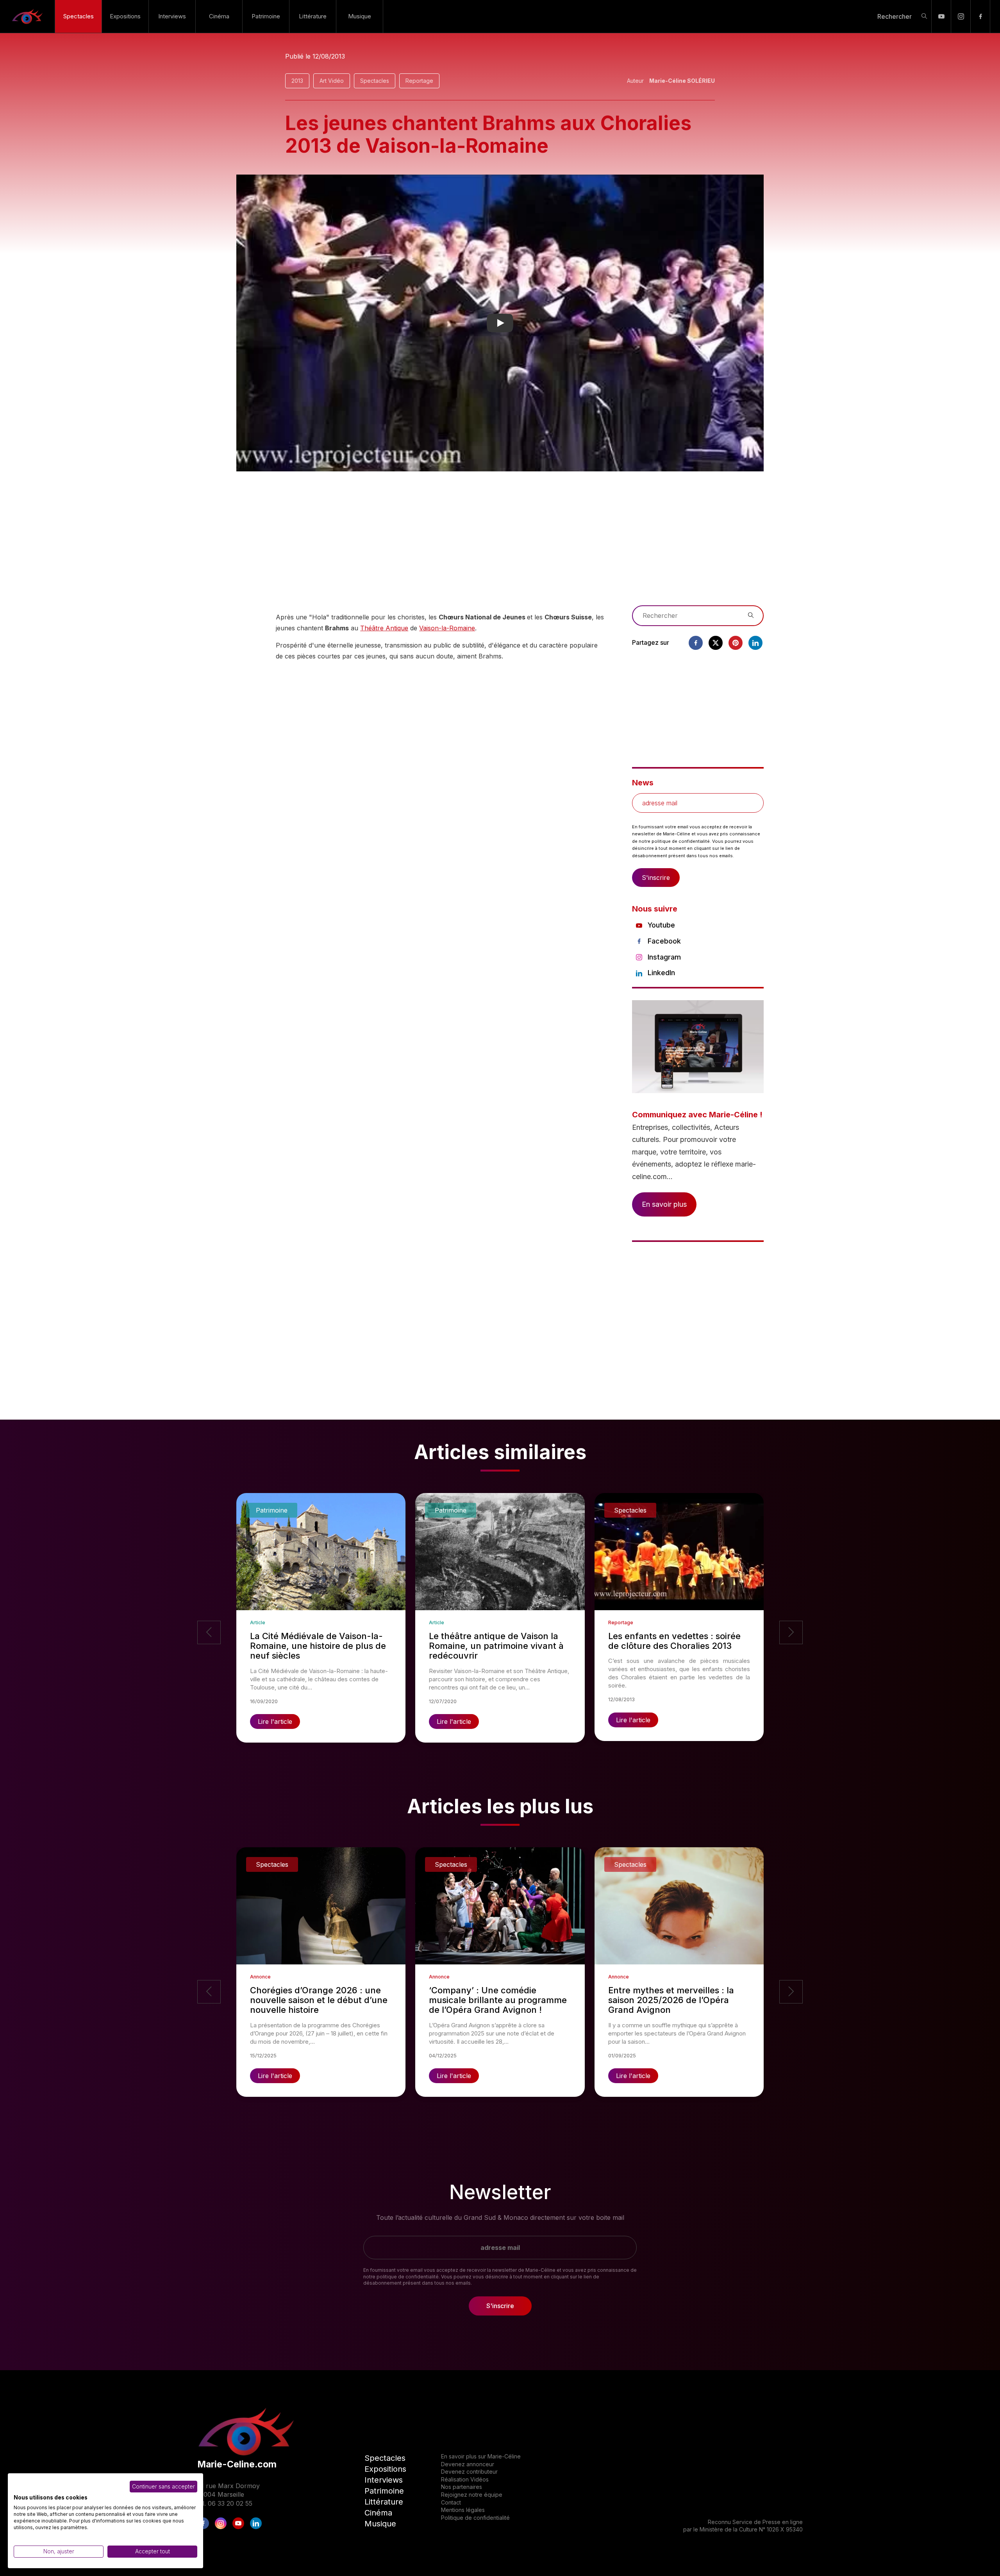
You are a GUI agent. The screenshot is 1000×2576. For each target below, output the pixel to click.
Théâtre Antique (384, 628)
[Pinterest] (736, 643)
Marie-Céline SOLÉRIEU (682, 81)
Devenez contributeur (469, 2472)
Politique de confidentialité (475, 2518)
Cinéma (219, 16)
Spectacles (79, 16)
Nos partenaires (462, 2487)
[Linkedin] (755, 643)
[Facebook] (980, 16)
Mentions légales (463, 2510)
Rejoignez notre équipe (472, 2495)
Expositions (125, 16)
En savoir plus (664, 1204)
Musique (360, 16)
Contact (451, 2502)
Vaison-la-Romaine (447, 628)
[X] (716, 643)
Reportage (419, 81)
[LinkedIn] (256, 2523)
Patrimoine (266, 16)
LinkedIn (661, 973)
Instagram (664, 957)
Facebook (664, 941)
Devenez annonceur (468, 2464)
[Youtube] (941, 16)
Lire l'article (275, 1721)
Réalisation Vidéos (465, 2479)
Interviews (172, 16)
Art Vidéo (332, 81)
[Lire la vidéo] (500, 323)
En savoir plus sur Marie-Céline (481, 2456)
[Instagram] (961, 16)
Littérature (313, 16)
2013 (297, 81)
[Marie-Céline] (27, 16)
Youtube (661, 925)
